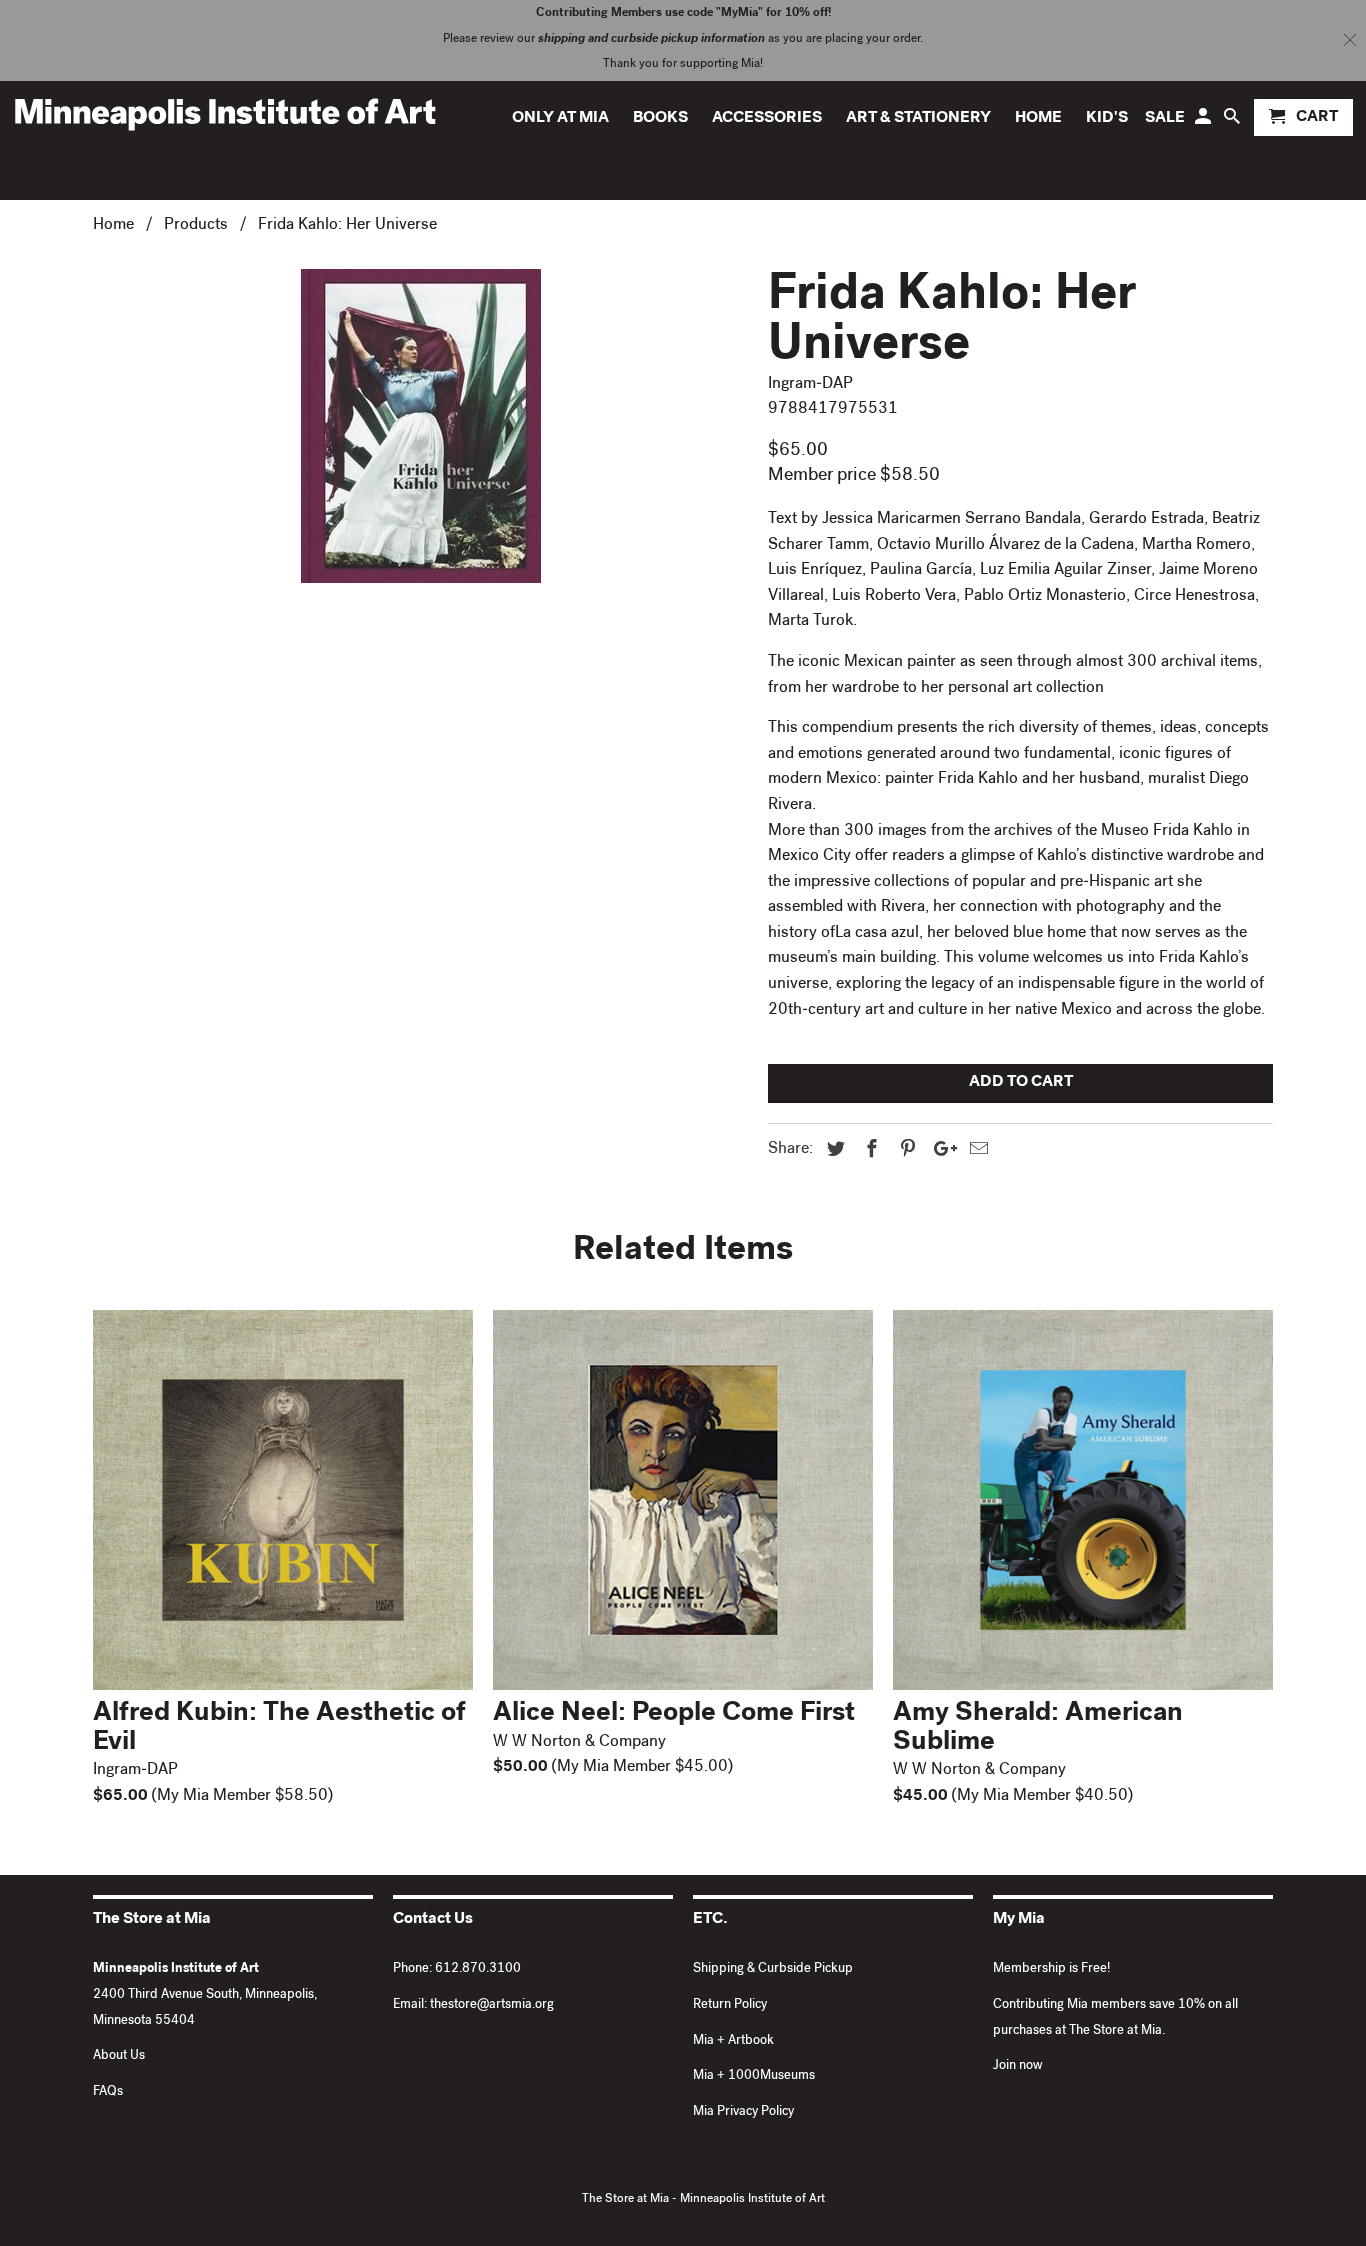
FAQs (108, 2092)
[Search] (1233, 121)
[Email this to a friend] (976, 1151)
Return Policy (730, 2005)
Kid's (1107, 119)
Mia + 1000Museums (754, 2076)
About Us (119, 2056)
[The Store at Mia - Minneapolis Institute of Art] (225, 113)
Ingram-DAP (810, 385)
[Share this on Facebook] (869, 1151)
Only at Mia (560, 119)
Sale (1165, 119)
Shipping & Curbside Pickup (773, 1969)
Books (660, 119)
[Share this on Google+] (940, 1151)
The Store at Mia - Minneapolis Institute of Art (703, 2200)
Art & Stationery (918, 119)
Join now (1018, 2066)
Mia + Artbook (733, 2041)
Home (1038, 119)
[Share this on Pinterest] (905, 1151)
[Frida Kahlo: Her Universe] (420, 426)
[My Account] (1204, 121)
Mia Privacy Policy (743, 2112)
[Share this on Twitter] (833, 1151)
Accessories (767, 119)
